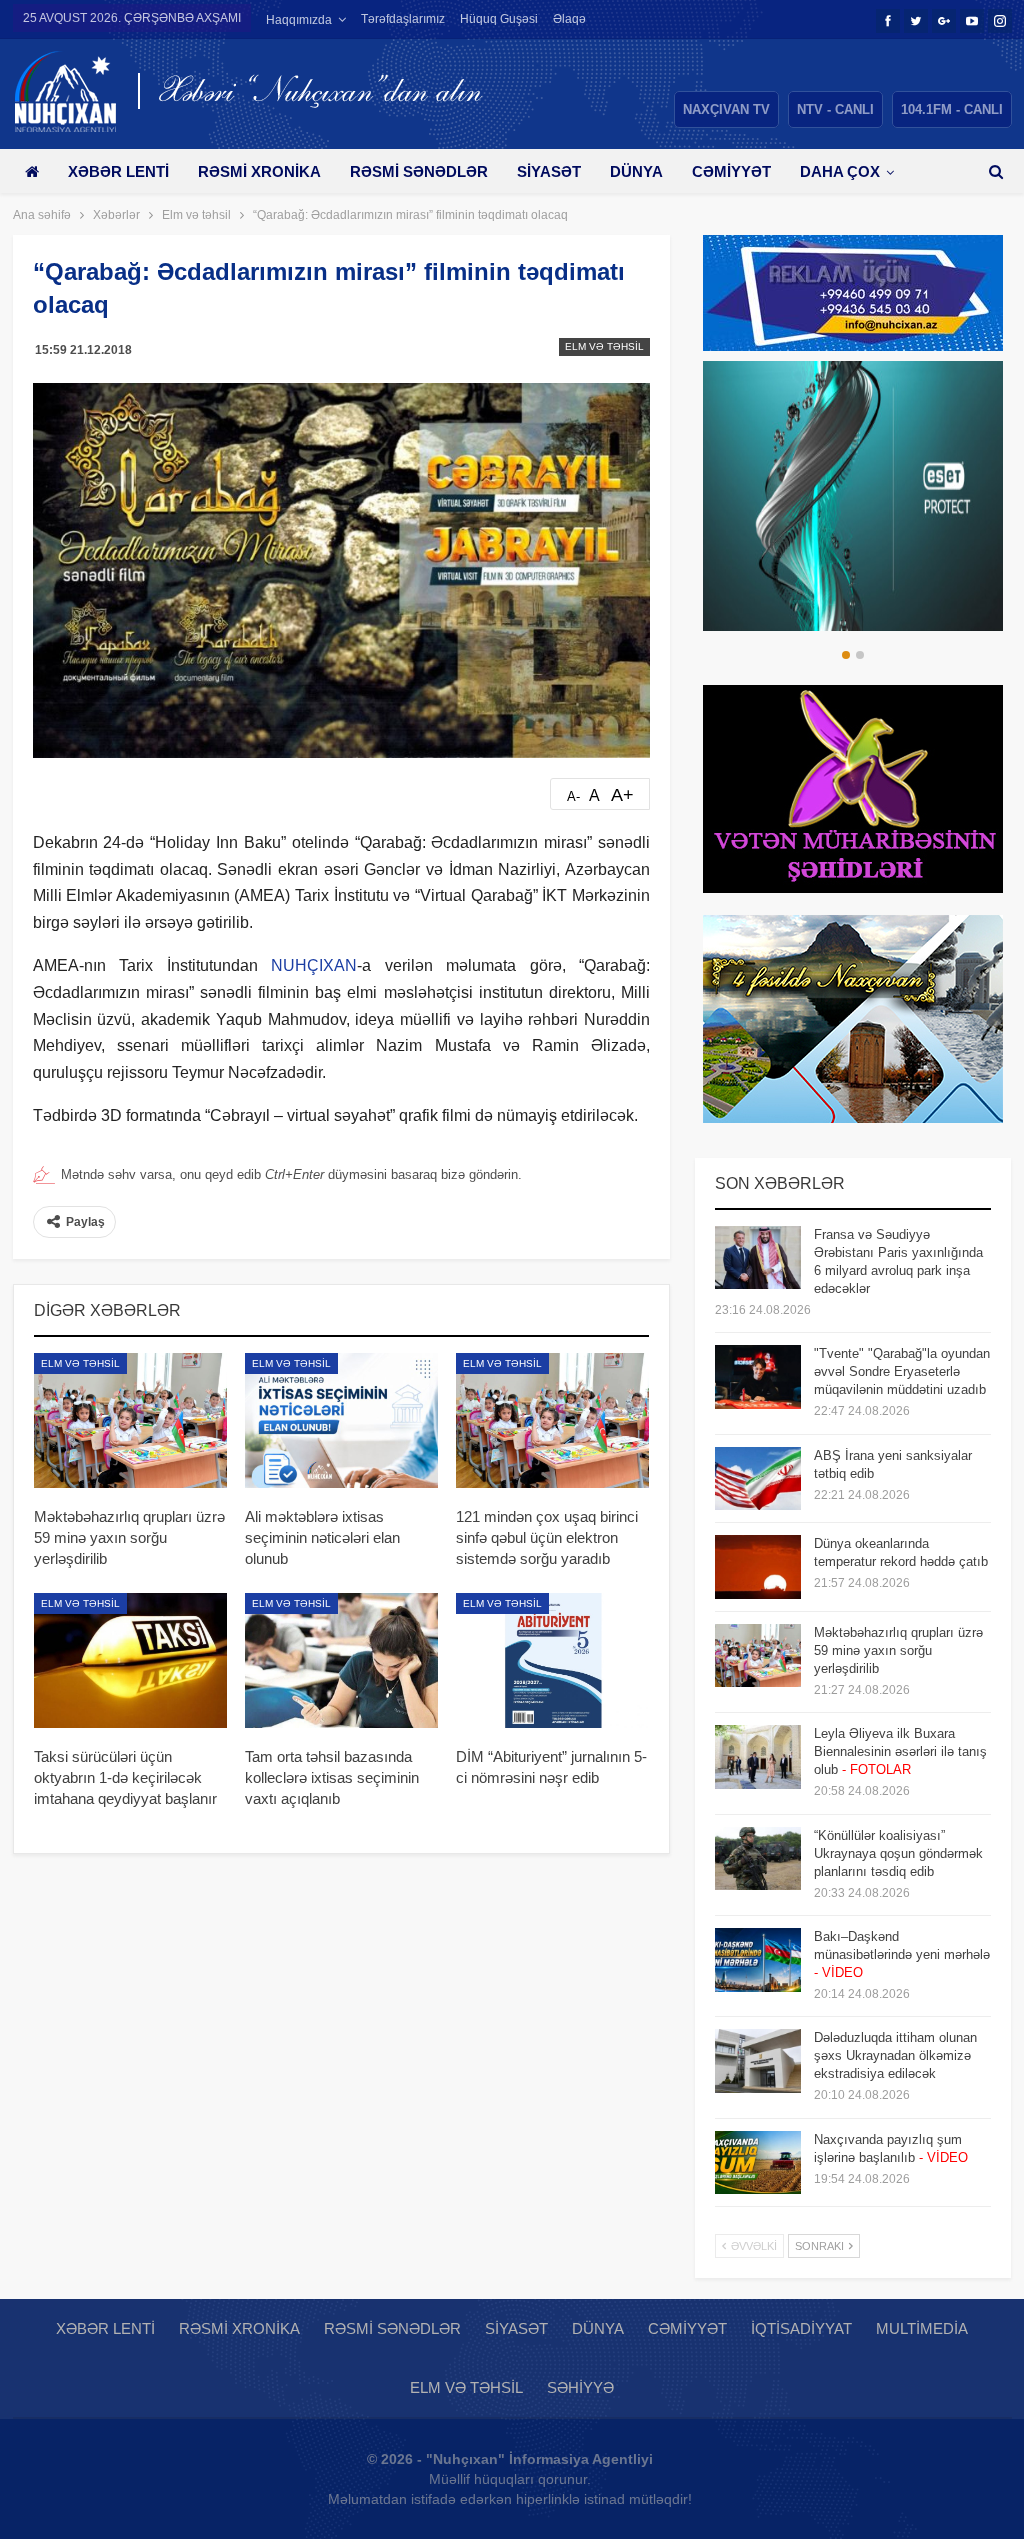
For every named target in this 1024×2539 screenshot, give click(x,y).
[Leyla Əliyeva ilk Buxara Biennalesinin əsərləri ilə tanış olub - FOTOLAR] (758, 1757)
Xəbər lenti (118, 171)
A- (573, 796)
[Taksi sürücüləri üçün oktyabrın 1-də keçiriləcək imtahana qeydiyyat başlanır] (130, 1660)
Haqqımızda (299, 20)
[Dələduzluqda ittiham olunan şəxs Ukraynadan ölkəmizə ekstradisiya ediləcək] (758, 2061)
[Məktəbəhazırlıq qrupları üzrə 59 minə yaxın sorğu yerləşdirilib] (130, 1420)
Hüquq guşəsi (499, 19)
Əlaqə (569, 19)
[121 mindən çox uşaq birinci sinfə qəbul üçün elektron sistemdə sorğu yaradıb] (552, 1420)
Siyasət (549, 171)
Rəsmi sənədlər (419, 171)
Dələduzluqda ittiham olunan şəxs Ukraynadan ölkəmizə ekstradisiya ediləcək (895, 2055)
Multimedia (922, 2328)
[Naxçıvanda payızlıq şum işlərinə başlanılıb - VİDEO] (758, 2163)
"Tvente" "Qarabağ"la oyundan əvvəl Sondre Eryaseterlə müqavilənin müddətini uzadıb (902, 1371)
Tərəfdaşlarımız (403, 19)
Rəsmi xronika (259, 171)
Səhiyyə (580, 2387)
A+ (622, 795)
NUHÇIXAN (314, 965)
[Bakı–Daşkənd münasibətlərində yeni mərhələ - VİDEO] (758, 1960)
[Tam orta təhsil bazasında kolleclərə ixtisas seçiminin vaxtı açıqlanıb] (341, 1660)
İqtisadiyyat (801, 2328)
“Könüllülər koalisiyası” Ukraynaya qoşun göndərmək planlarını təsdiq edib (898, 1853)
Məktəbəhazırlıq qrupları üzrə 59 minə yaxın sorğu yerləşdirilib (898, 1650)
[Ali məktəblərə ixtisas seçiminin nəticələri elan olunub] (341, 1420)
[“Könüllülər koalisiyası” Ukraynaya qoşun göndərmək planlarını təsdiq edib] (758, 1859)
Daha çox (840, 171)
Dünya (636, 171)
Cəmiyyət (731, 171)
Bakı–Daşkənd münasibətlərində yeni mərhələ (902, 1954)
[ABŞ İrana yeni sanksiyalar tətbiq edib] (758, 1479)
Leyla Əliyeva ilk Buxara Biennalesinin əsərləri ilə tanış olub (900, 1751)
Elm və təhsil (604, 346)
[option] (853, 496)
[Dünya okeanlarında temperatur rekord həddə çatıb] (758, 1567)
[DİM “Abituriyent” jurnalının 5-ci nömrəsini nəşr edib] (552, 1660)
